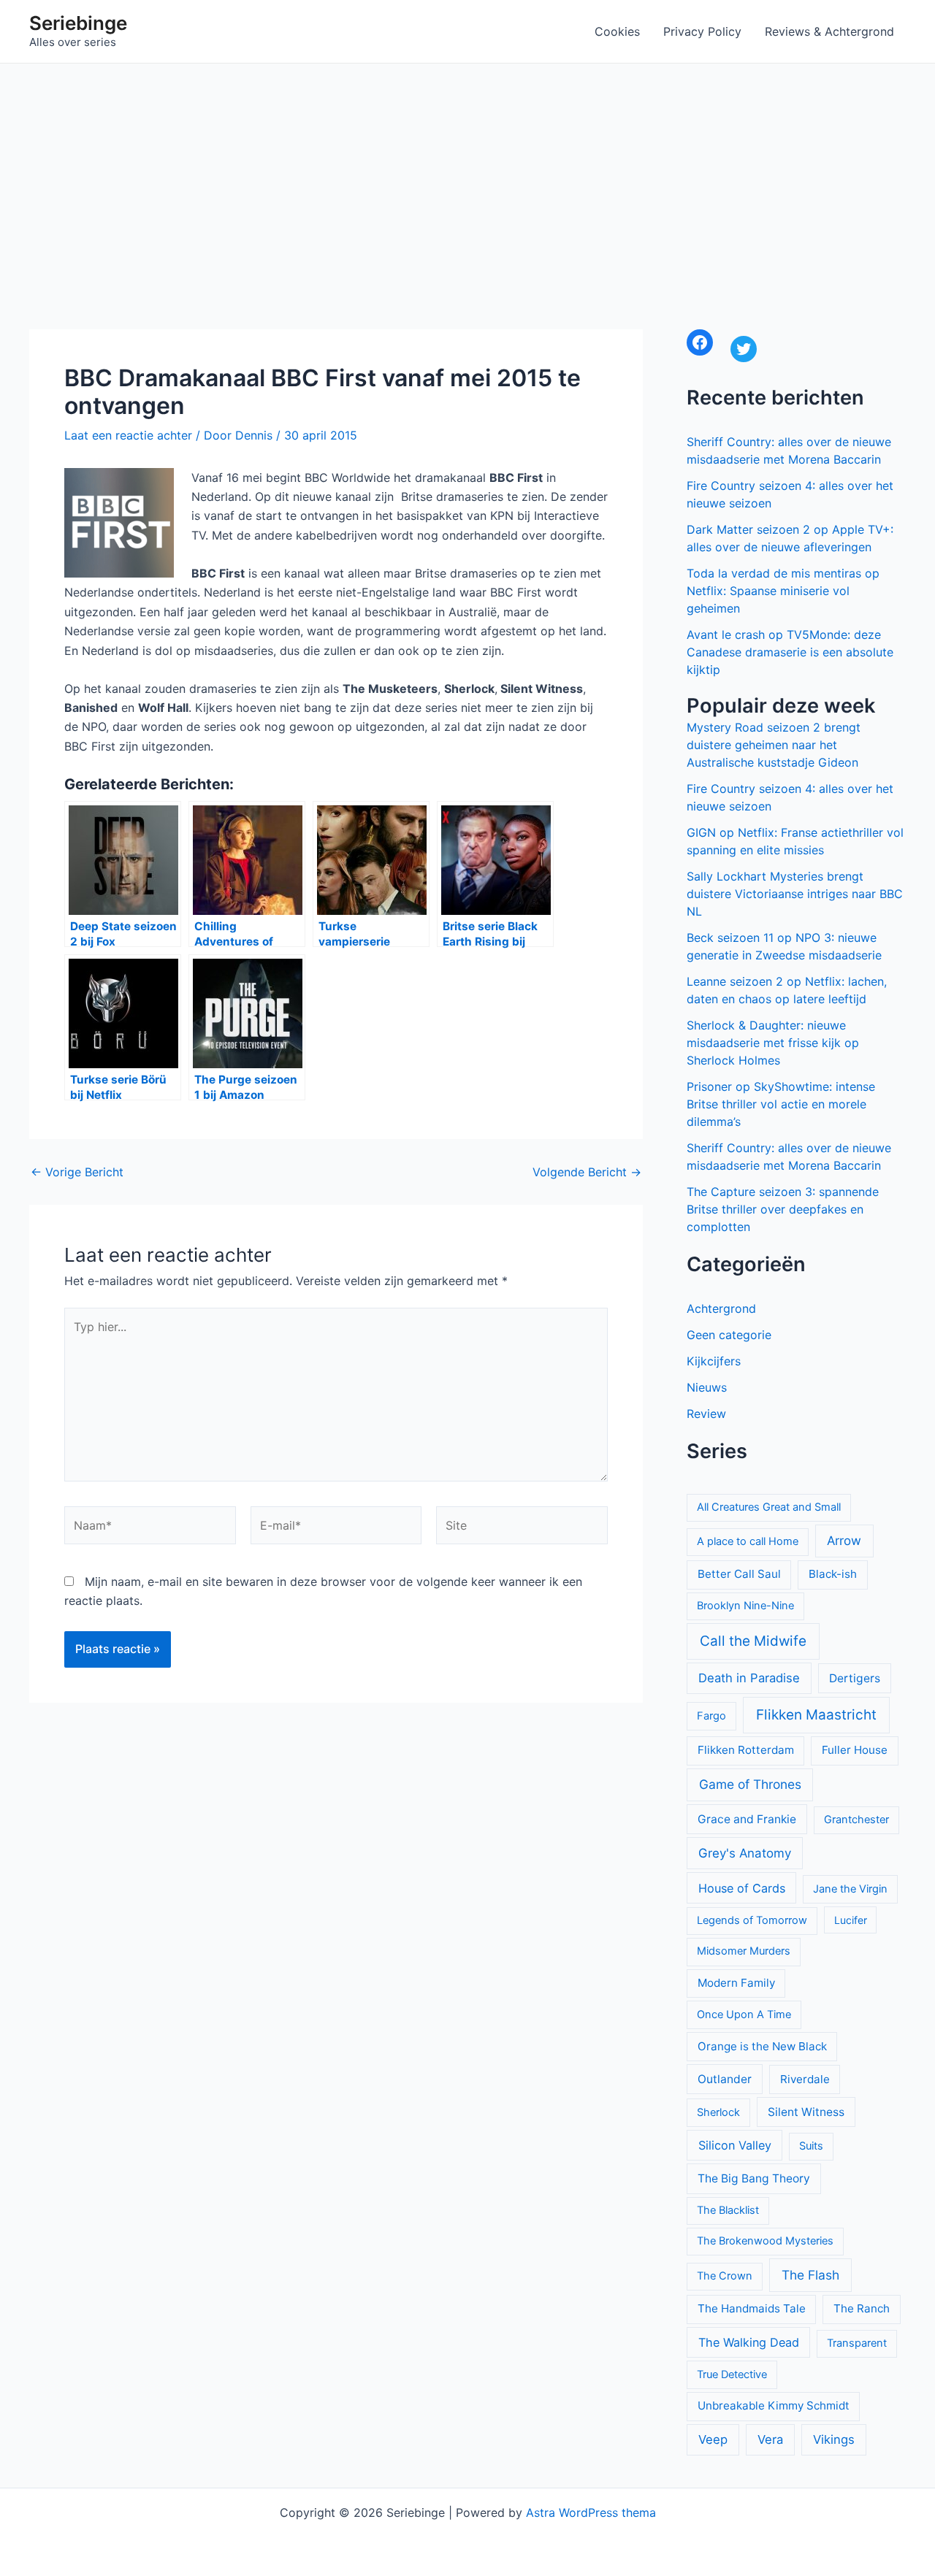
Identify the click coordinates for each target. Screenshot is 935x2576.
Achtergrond (721, 1308)
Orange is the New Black (762, 2046)
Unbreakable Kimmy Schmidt (774, 2406)
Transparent (857, 2343)
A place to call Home (748, 1541)
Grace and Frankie (747, 1819)
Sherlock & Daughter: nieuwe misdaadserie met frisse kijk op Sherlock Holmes (773, 1043)
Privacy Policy (702, 31)
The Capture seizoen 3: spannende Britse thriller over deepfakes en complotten (783, 1209)
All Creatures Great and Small (769, 1507)
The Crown (725, 2276)
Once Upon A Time (744, 2015)
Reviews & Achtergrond (829, 31)
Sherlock (718, 2112)
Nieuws (707, 1387)
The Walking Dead (749, 2342)
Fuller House (855, 1750)
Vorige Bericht (77, 1172)
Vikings (834, 2439)
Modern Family (736, 1983)
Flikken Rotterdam (746, 1750)
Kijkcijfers (714, 1361)
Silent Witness (806, 2112)
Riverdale (805, 2079)
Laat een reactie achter (128, 435)
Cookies (617, 31)
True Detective (732, 2374)
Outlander (725, 2079)
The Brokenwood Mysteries (765, 2241)
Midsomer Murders (744, 1951)
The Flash (810, 2275)
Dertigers (855, 1678)
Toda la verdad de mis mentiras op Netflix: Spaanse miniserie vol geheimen (783, 591)
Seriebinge (78, 23)
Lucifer (851, 1920)
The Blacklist (728, 2210)
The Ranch (862, 2308)
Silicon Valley (735, 2145)
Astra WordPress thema (591, 2512)
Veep (713, 2439)
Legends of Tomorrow (752, 1920)
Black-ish (833, 1574)
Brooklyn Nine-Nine (745, 1606)
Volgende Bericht (587, 1172)
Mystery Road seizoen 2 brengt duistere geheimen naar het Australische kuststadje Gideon (774, 745)
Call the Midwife (753, 1641)
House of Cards (742, 1888)
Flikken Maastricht (816, 1715)
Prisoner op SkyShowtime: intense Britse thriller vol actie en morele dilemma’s (781, 1104)
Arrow (844, 1541)
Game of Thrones (750, 1784)
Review (706, 1414)
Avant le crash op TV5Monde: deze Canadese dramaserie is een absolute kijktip (790, 652)
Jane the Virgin (850, 1889)
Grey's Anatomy (745, 1853)
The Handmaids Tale (752, 2308)
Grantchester (856, 1820)
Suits (811, 2146)
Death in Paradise (749, 1678)
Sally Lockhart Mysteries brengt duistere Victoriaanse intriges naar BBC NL (795, 894)
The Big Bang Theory (754, 2178)
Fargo (711, 1716)
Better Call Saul (739, 1574)
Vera (770, 2439)
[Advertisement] (467, 173)
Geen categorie (729, 1335)
